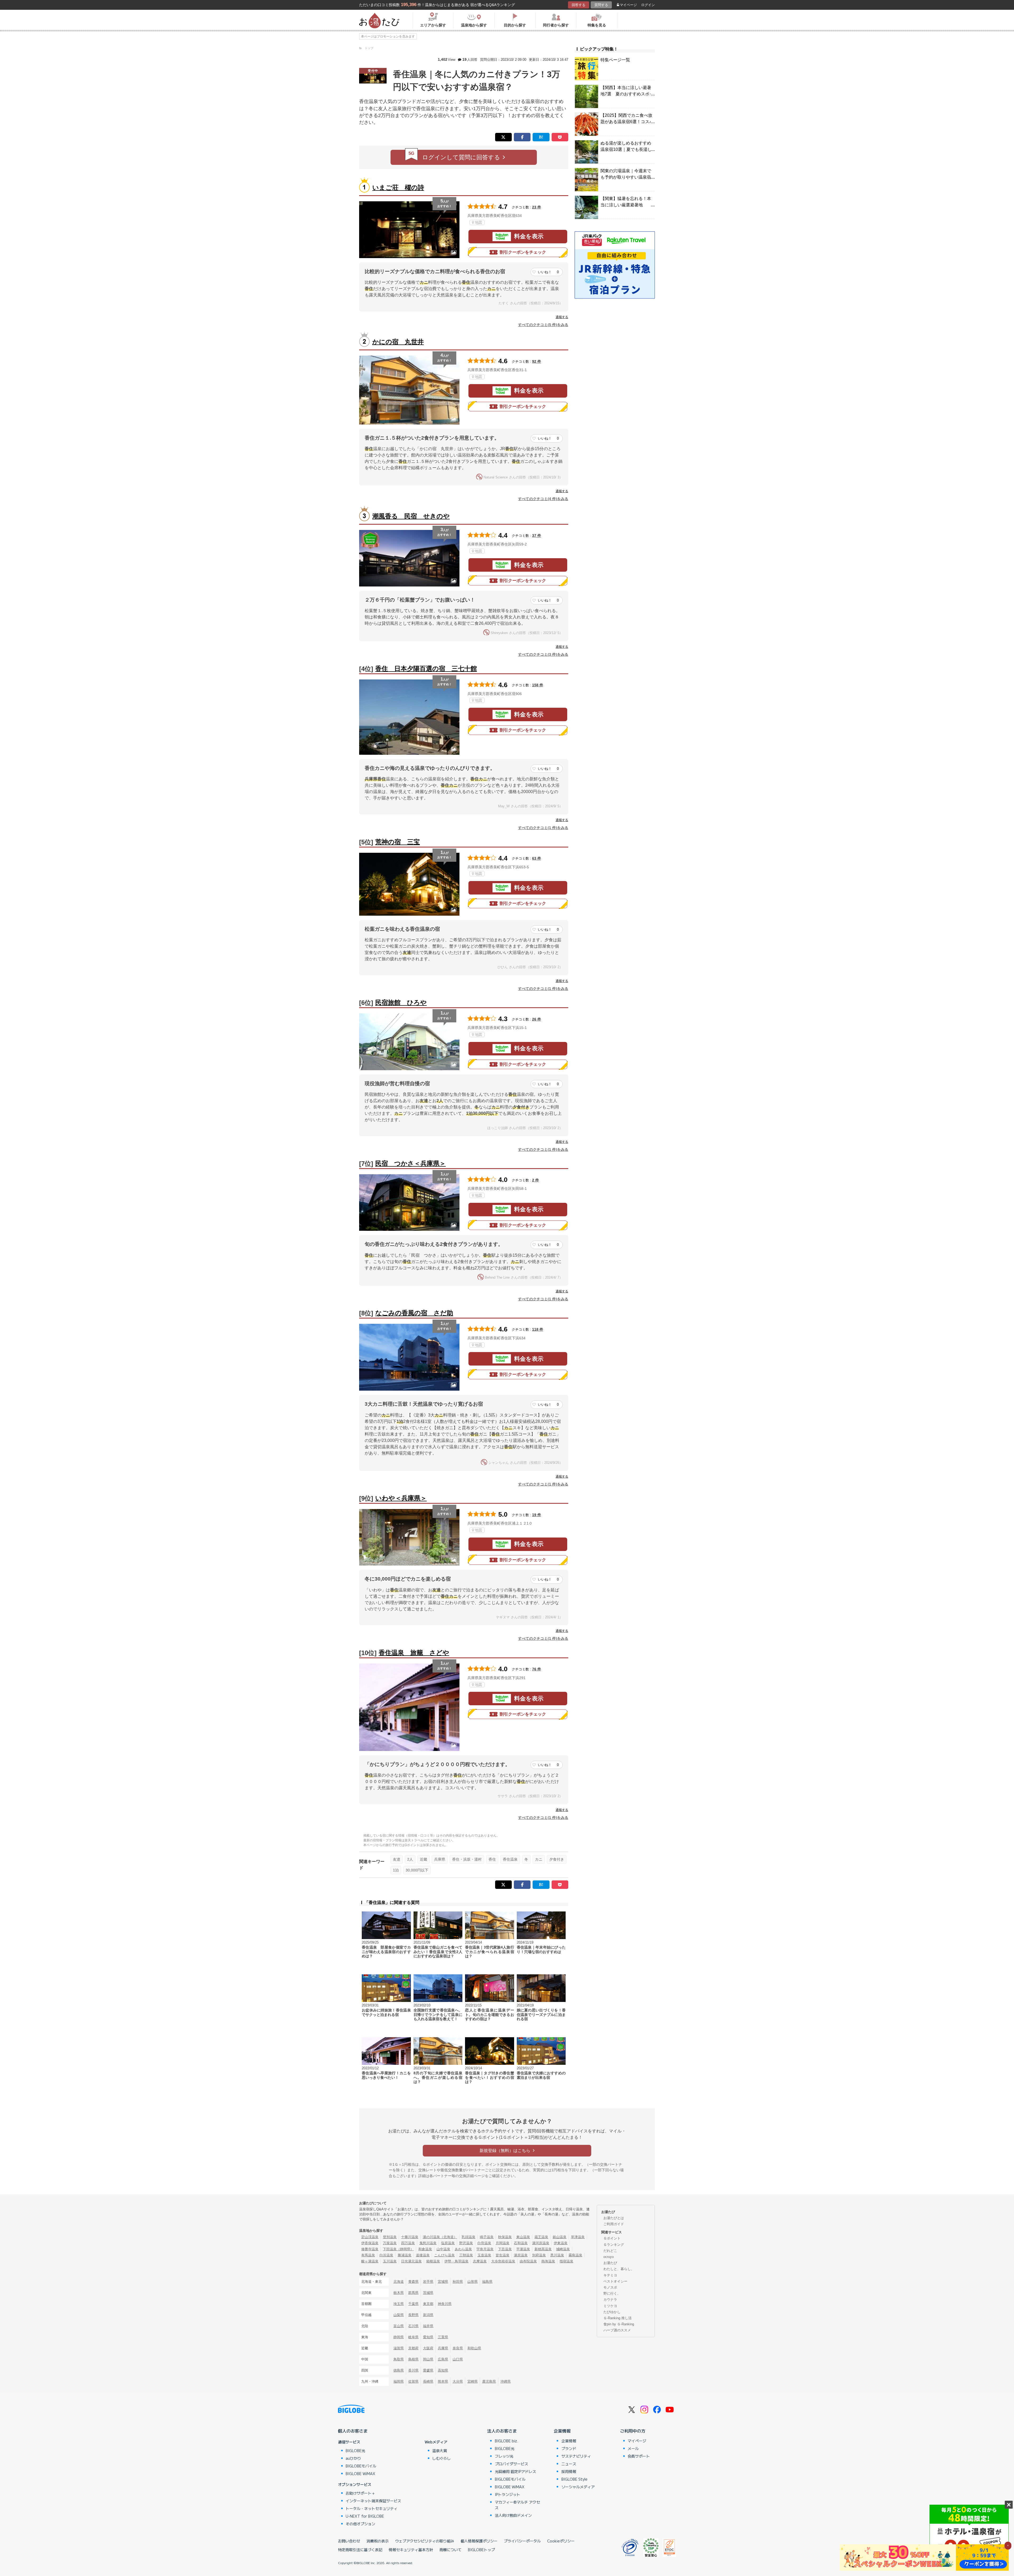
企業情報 (562, 2431)
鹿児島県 (489, 2381)
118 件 (538, 1329)
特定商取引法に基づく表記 (360, 2550)
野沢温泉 (466, 2243)
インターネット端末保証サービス (373, 2501)
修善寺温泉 (370, 2249)
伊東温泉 (561, 2243)
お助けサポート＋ (360, 2493)
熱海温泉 (548, 2261)
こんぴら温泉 (444, 2255)
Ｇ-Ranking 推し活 (618, 2318)
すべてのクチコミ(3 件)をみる (543, 654)
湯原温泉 (521, 2255)
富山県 (399, 2326)
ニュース (569, 2464)
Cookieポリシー (561, 2541)
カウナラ (610, 2300)
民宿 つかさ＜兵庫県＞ (410, 1163)
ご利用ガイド (614, 2224)
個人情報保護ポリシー (479, 2541)
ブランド (569, 2448)
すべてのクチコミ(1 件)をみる (543, 828)
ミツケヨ (610, 2306)
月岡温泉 (503, 2243)
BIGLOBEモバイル (361, 2466)
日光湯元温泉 (411, 2261)
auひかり (353, 2458)
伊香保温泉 (370, 2243)
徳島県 (399, 2370)
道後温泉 (423, 2255)
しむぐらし (442, 2458)
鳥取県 (399, 2359)
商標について (450, 2550)
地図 (478, 222)
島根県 (413, 2359)
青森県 (413, 2282)
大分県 (458, 2381)
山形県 (473, 2282)
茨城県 (428, 2293)
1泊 (396, 1870)
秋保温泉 (505, 2237)
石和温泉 (521, 2243)
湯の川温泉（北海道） (440, 2237)
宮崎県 (473, 2381)
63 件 (537, 858)
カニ (539, 1859)
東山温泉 (523, 2237)
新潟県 (428, 2315)
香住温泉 (510, 1859)
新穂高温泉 (543, 2249)
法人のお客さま (502, 2431)
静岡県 (399, 2337)
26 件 (537, 1019)
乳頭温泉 (468, 2237)
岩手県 (428, 2282)
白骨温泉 (484, 2243)
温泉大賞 (440, 2451)
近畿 (424, 1859)
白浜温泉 (386, 2255)
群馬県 (413, 2293)
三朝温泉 (466, 2255)
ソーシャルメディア (578, 2487)
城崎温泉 (563, 2249)
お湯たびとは (614, 2218)
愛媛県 (428, 2370)
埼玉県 (399, 2304)
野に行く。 (612, 2293)
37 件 (537, 535)
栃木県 (399, 2293)
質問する (601, 5)
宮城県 (443, 2282)
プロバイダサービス (511, 2464)
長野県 (413, 2315)
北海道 (399, 2282)
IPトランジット (508, 2494)
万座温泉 (390, 2243)
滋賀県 (399, 2348)
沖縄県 (506, 2381)
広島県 (443, 2359)
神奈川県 (445, 2304)
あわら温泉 (463, 2249)
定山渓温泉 (370, 2237)
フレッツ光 (504, 2456)
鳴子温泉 (487, 2237)
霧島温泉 (575, 2255)
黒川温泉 (557, 2255)
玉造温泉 (484, 2255)
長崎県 (428, 2381)
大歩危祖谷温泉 (503, 2261)
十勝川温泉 (410, 2237)
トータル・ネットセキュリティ (372, 2508)
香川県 (413, 2370)
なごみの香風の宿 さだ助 (414, 1313)
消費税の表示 (378, 2541)
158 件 (538, 685)
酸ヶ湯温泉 (370, 2261)
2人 (410, 1859)
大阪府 (428, 2348)
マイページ (628, 5)
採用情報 (569, 2471)
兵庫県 (440, 1859)
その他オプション (360, 2524)
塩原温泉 (448, 2243)
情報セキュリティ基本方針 (411, 2550)
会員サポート (639, 2456)
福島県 (487, 2282)
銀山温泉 (560, 2237)
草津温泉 (578, 2237)
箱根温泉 (433, 2261)
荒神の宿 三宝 (398, 842)
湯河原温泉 (541, 2243)
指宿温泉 (566, 2261)
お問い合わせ (349, 2541)
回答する (579, 5)
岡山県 (428, 2359)
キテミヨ (610, 2275)
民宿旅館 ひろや (401, 1002)
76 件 (537, 1669)
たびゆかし (612, 2312)
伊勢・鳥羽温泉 (456, 2261)
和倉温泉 (425, 2249)
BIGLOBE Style (574, 2479)
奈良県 (458, 2348)
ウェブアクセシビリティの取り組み (425, 2541)
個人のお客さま (353, 2431)
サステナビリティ (576, 2456)
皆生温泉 (503, 2255)
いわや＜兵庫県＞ (401, 1498)
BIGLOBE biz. (506, 2441)
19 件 (537, 1515)
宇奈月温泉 (485, 2249)
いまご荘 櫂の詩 (398, 187)
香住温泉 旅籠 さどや (414, 1653)
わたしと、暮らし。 (619, 2269)
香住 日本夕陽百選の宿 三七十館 (426, 669)
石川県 (413, 2326)
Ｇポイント (612, 2238)
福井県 (428, 2326)
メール (633, 2448)
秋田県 (458, 2282)
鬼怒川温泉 (428, 2243)
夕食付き (557, 1859)
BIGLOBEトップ (481, 2550)
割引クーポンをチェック (523, 252)
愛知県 (428, 2337)
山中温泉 (443, 2249)
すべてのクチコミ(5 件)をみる (543, 325)
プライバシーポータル (522, 2541)
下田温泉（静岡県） (398, 2249)
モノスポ (610, 2287)
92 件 (537, 361)
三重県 (443, 2337)
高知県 (443, 2370)
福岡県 (399, 2381)
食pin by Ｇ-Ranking (619, 2324)
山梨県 (399, 2315)
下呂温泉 (505, 2249)
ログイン (648, 5)
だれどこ (610, 2251)
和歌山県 (474, 2348)
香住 (492, 1859)
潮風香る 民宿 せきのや (411, 516)
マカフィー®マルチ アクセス (517, 2505)
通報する (562, 317)
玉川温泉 (390, 2261)
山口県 (458, 2359)
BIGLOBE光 (355, 2451)
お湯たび (610, 2263)
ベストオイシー (615, 2281)
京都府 (413, 2348)
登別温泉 (390, 2237)
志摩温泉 (480, 2261)
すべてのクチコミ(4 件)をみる (543, 499)
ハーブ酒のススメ (617, 2330)
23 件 (537, 207)
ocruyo (609, 2257)
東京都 (428, 2304)
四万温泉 (408, 2243)
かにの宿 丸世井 (398, 342)
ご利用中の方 (633, 2431)
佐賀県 (413, 2381)
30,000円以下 (417, 1870)
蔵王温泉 (541, 2237)
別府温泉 (539, 2255)
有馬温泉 (368, 2255)
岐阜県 (413, 2337)
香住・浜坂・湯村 (467, 1859)
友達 (397, 1859)
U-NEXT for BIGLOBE (365, 2516)
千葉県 (413, 2304)
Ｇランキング (614, 2245)
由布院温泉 (528, 2261)
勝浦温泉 (405, 2255)
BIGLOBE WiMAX (360, 2473)
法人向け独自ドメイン (513, 2515)
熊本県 (443, 2381)
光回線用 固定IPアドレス (515, 2471)
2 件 (536, 1180)
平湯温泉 (523, 2249)
